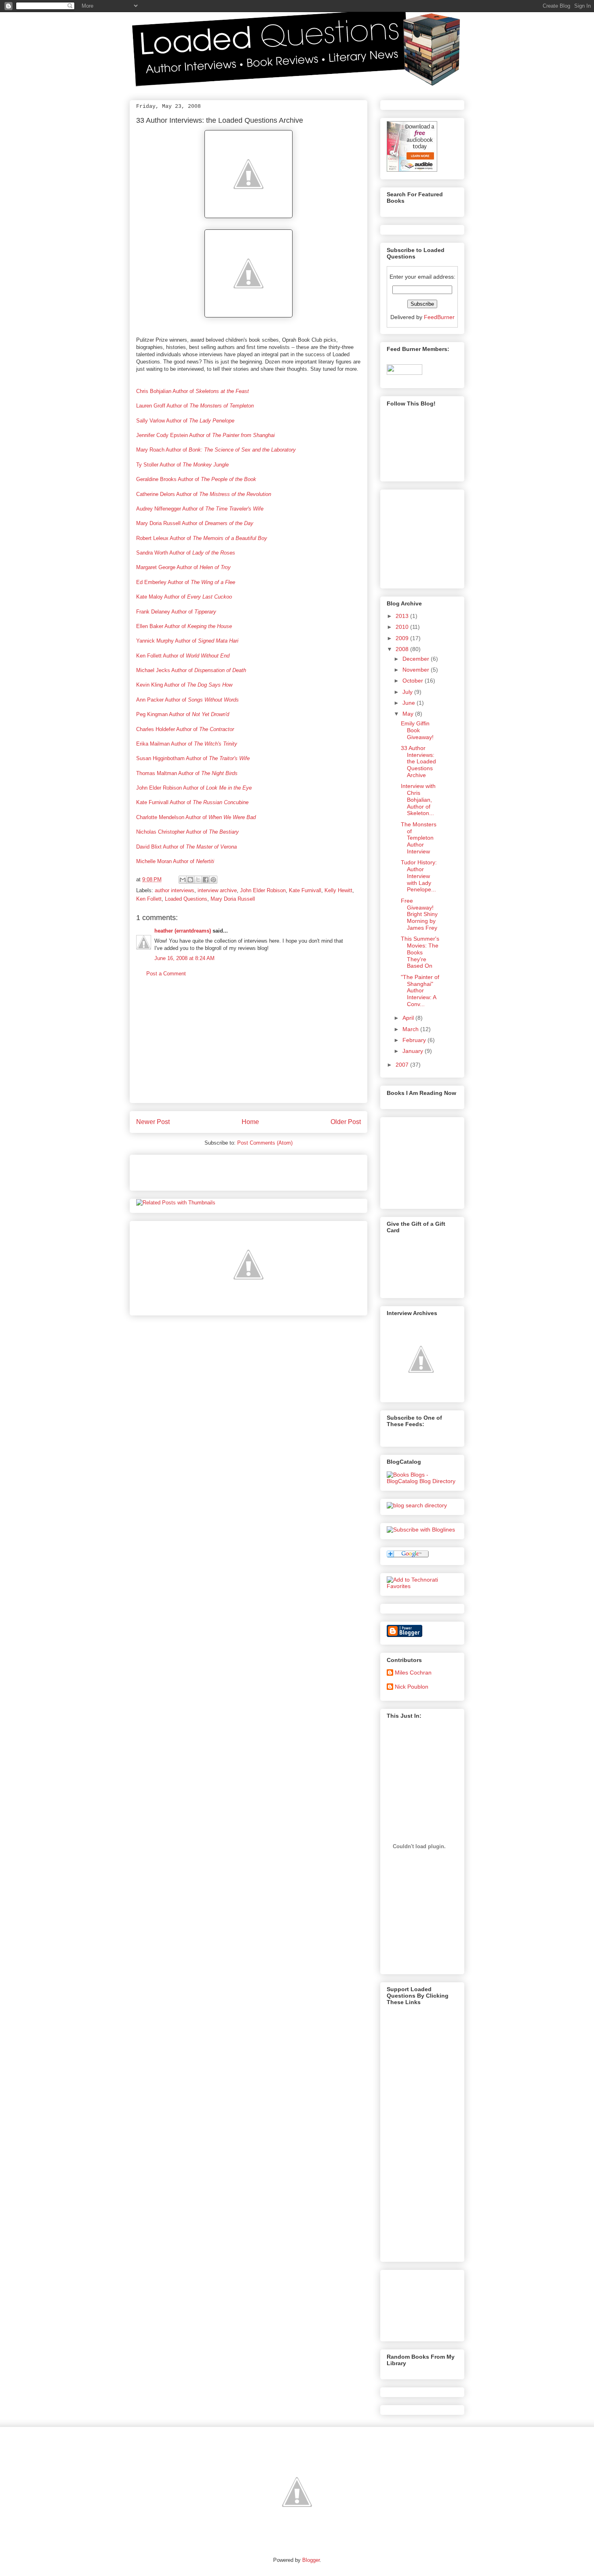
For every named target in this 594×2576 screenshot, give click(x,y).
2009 (402, 638)
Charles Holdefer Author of (185, 729)
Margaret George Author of (183, 567)
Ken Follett (149, 899)
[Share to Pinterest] (213, 880)
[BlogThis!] (190, 880)
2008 (402, 649)
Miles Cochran (413, 1673)
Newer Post (153, 1122)
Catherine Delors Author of (204, 494)
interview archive (217, 890)
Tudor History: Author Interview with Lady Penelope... (419, 876)
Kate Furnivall (305, 890)
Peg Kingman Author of (183, 714)
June (409, 703)
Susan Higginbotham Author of (193, 758)
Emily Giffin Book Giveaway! (417, 730)
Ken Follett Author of (183, 656)
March (411, 1029)
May (408, 714)
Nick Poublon (412, 1687)
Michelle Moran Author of (175, 861)
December (416, 659)
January (413, 1051)
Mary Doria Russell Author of (195, 523)
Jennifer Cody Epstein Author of (205, 435)
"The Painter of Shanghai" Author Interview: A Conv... (420, 991)
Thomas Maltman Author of (187, 773)
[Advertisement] (249, 1046)
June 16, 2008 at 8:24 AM (184, 958)
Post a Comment (166, 974)
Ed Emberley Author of (186, 582)
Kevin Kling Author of (184, 685)
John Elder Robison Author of (194, 788)
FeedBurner (439, 317)
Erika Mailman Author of (187, 744)
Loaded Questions (186, 899)
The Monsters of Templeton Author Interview (419, 838)
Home (250, 1122)
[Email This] (183, 880)
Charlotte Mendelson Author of (196, 817)
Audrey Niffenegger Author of (200, 509)
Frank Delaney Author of (176, 612)
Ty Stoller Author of (182, 465)
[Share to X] (198, 880)
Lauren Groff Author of (195, 406)
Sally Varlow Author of (185, 421)
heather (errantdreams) (183, 931)
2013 (402, 616)
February (414, 1040)
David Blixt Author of (186, 847)
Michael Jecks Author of (191, 670)
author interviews (175, 890)
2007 (402, 1065)
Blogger (311, 2560)
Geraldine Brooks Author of (196, 479)
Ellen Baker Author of (184, 626)
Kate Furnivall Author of (192, 802)
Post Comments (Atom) (265, 1143)
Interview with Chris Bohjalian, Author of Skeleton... (418, 799)
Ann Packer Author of (187, 700)
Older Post (346, 1122)
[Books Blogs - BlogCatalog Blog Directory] (422, 1481)
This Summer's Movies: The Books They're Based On (420, 952)
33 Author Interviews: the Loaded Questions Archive (220, 120)
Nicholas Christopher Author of (187, 832)
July (408, 692)
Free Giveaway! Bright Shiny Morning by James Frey (419, 914)
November (416, 670)
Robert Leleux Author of (202, 538)
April (408, 1018)
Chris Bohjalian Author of (193, 391)
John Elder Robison (263, 890)
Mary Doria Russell (233, 899)
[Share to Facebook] (206, 880)
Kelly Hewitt (338, 890)
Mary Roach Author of (216, 450)
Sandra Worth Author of (186, 553)
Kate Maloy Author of (184, 597)
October (413, 681)
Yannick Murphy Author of (187, 641)
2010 (402, 627)
